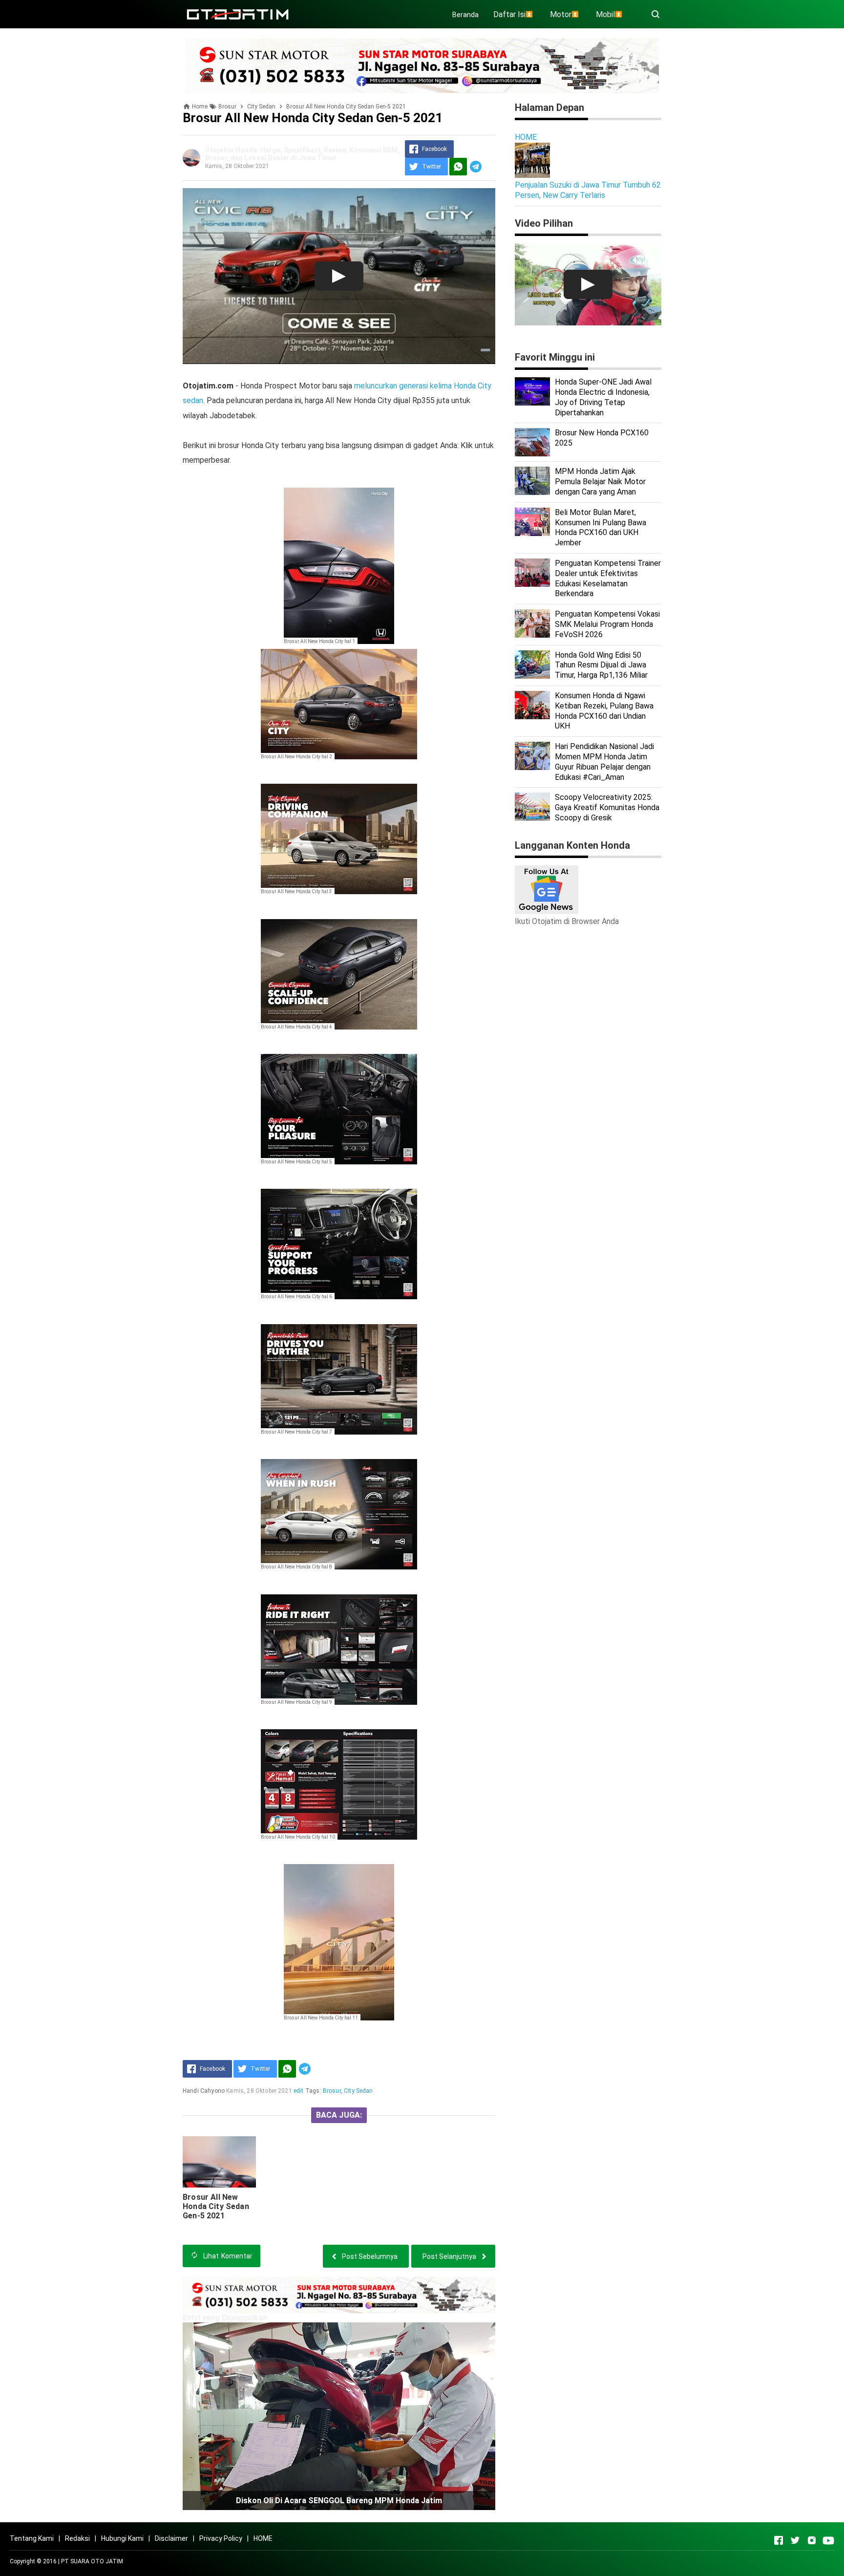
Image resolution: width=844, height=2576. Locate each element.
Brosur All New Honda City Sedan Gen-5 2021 (216, 2206)
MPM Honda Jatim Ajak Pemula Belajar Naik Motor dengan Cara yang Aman (600, 482)
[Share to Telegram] (476, 167)
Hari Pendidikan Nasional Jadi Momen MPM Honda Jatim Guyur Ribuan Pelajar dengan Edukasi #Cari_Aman (604, 762)
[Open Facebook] (779, 2540)
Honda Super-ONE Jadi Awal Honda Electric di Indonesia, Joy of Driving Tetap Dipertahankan (603, 397)
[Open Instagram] (812, 2540)
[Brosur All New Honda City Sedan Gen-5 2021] (219, 2162)
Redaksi (77, 2538)
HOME (526, 137)
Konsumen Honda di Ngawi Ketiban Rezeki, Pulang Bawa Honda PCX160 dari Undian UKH (604, 711)
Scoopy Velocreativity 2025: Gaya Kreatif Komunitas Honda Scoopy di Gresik (607, 807)
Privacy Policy (221, 2538)
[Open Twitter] (795, 2540)
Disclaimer (171, 2538)
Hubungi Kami (122, 2538)
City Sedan (359, 2091)
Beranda (465, 15)
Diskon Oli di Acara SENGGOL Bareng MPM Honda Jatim (339, 2501)
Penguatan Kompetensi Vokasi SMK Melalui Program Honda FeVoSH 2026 (607, 624)
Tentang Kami (32, 2538)
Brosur (332, 2091)
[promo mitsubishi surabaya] (422, 65)
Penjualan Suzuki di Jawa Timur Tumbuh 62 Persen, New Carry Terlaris (588, 190)
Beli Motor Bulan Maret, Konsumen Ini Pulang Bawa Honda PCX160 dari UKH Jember (601, 527)
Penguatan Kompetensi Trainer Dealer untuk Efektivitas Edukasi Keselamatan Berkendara (608, 578)
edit (299, 2091)
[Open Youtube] (828, 2540)
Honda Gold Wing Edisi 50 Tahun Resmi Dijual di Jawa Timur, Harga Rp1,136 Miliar (601, 665)
